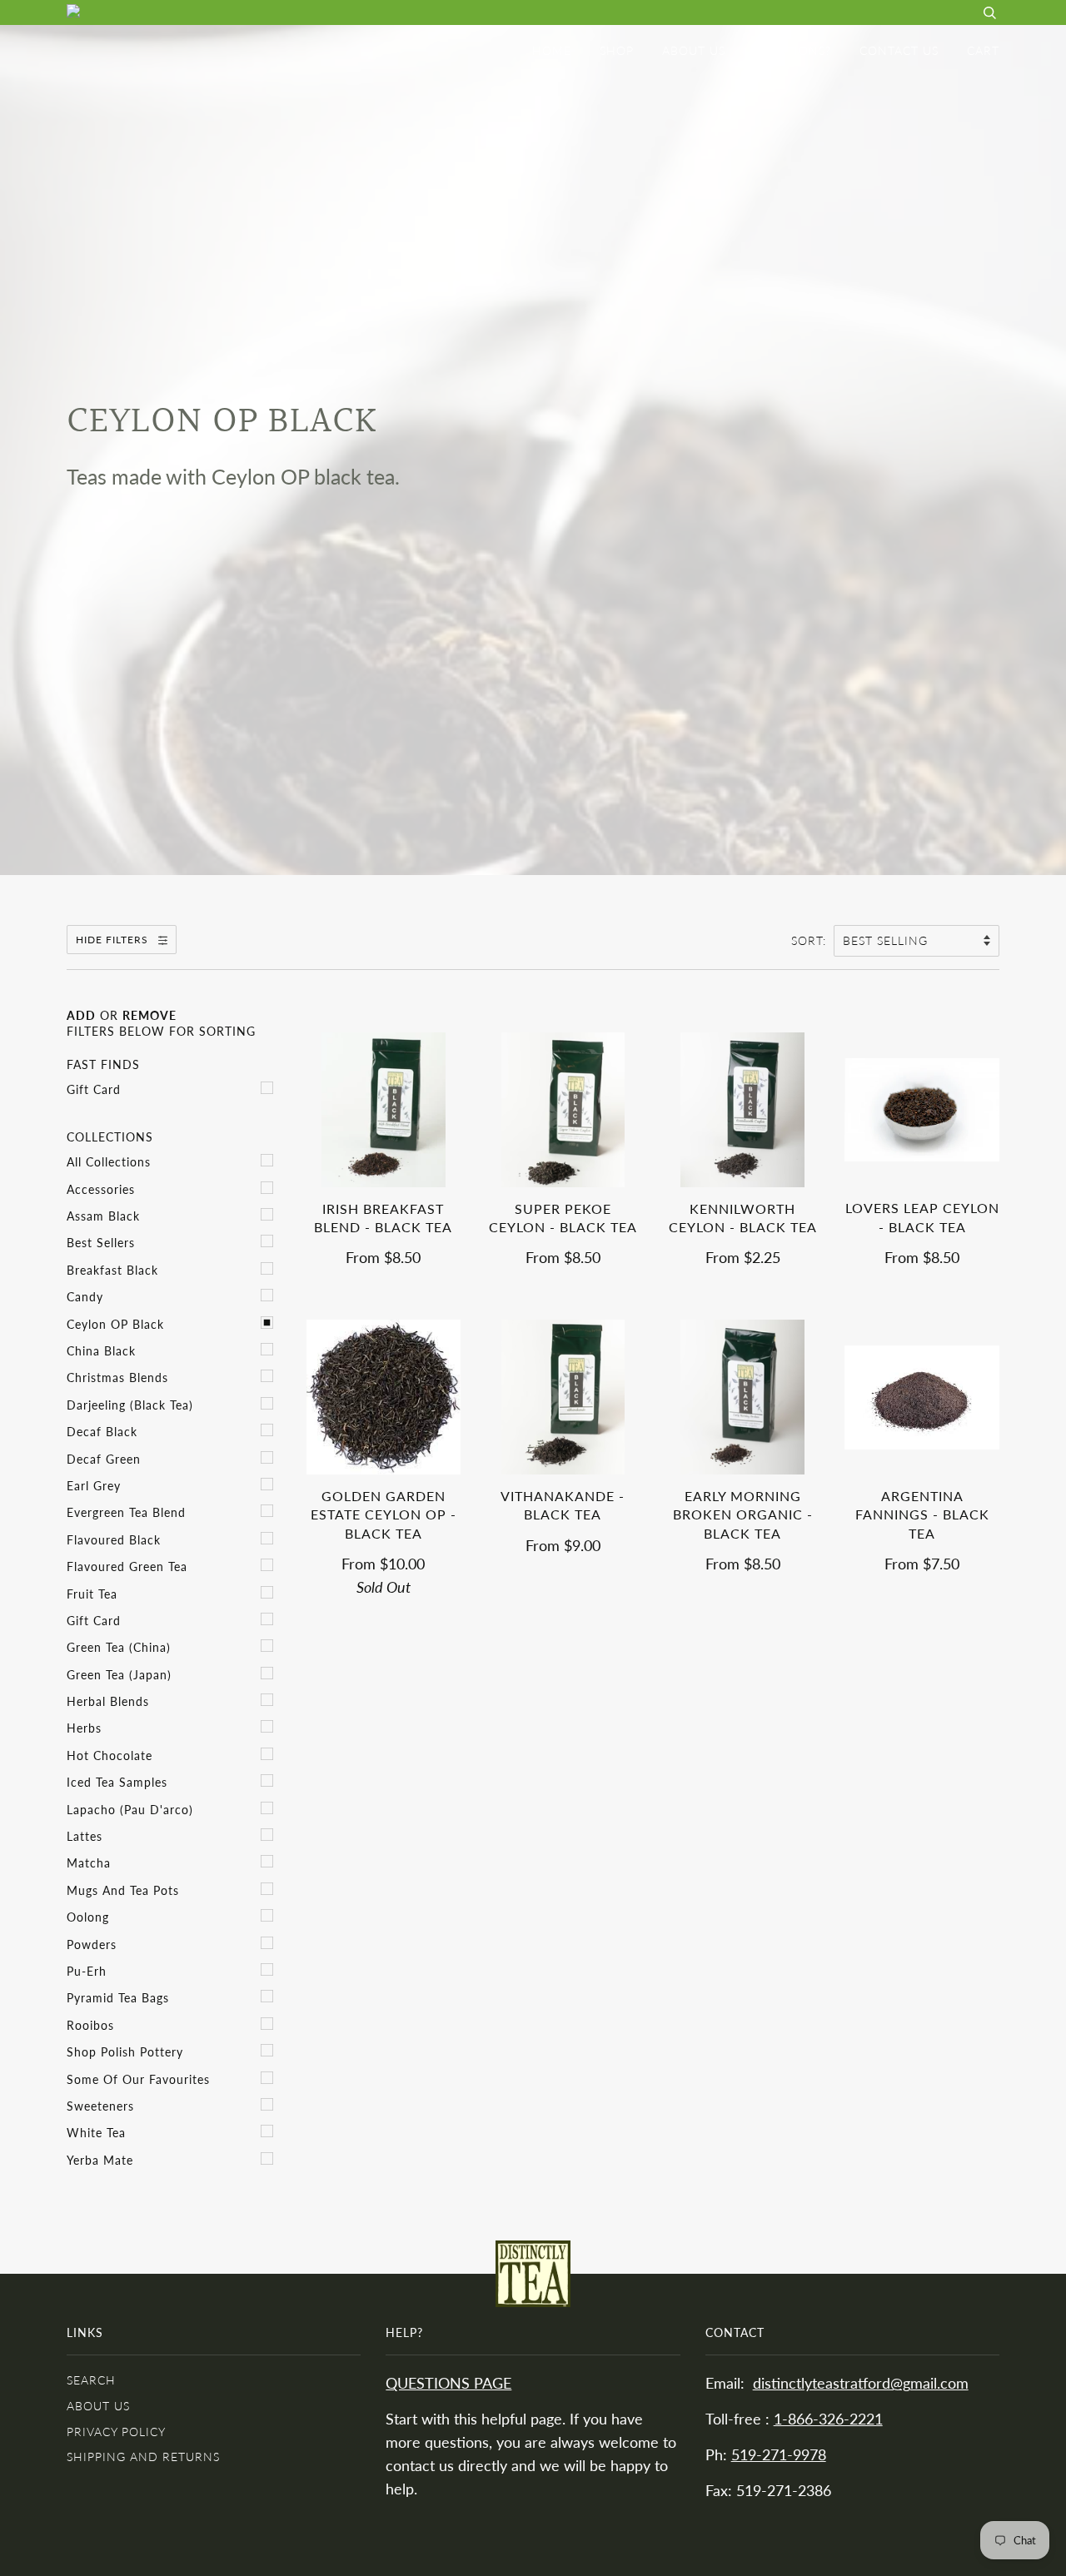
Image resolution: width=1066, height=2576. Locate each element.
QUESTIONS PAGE (448, 2383)
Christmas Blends (117, 1378)
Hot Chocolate (110, 1755)
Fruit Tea (92, 1594)
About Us (694, 50)
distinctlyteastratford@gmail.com (861, 2383)
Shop (617, 50)
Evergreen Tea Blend (126, 1512)
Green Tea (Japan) (119, 1675)
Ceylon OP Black (115, 1324)
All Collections (109, 1162)
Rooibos (90, 2025)
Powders (92, 1944)
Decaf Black (102, 1432)
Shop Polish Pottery (125, 2052)
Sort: (811, 940)
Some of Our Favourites (138, 2079)
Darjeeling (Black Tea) (130, 1405)
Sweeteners (100, 2106)
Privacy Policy (116, 2432)
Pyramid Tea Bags (118, 1998)
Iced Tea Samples (117, 1782)
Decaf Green (104, 1459)
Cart (983, 50)
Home (552, 50)
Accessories (101, 1189)
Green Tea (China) (119, 1647)
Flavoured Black (114, 1540)
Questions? (792, 50)
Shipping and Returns (143, 2457)
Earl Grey (94, 1486)
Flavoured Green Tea (127, 1566)
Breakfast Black (112, 1270)
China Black (101, 1351)
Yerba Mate (100, 2160)
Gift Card (94, 1089)
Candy (85, 1297)
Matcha (89, 1863)
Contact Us (899, 50)
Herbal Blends (108, 1701)
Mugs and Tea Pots (123, 1890)
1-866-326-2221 (828, 2419)
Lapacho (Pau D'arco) (130, 1810)
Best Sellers (101, 1243)
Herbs (84, 1728)
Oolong (88, 1917)
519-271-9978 (779, 2455)
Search (91, 2380)
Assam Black (103, 1216)
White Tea (96, 2133)
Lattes (85, 1836)
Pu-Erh (87, 1971)
